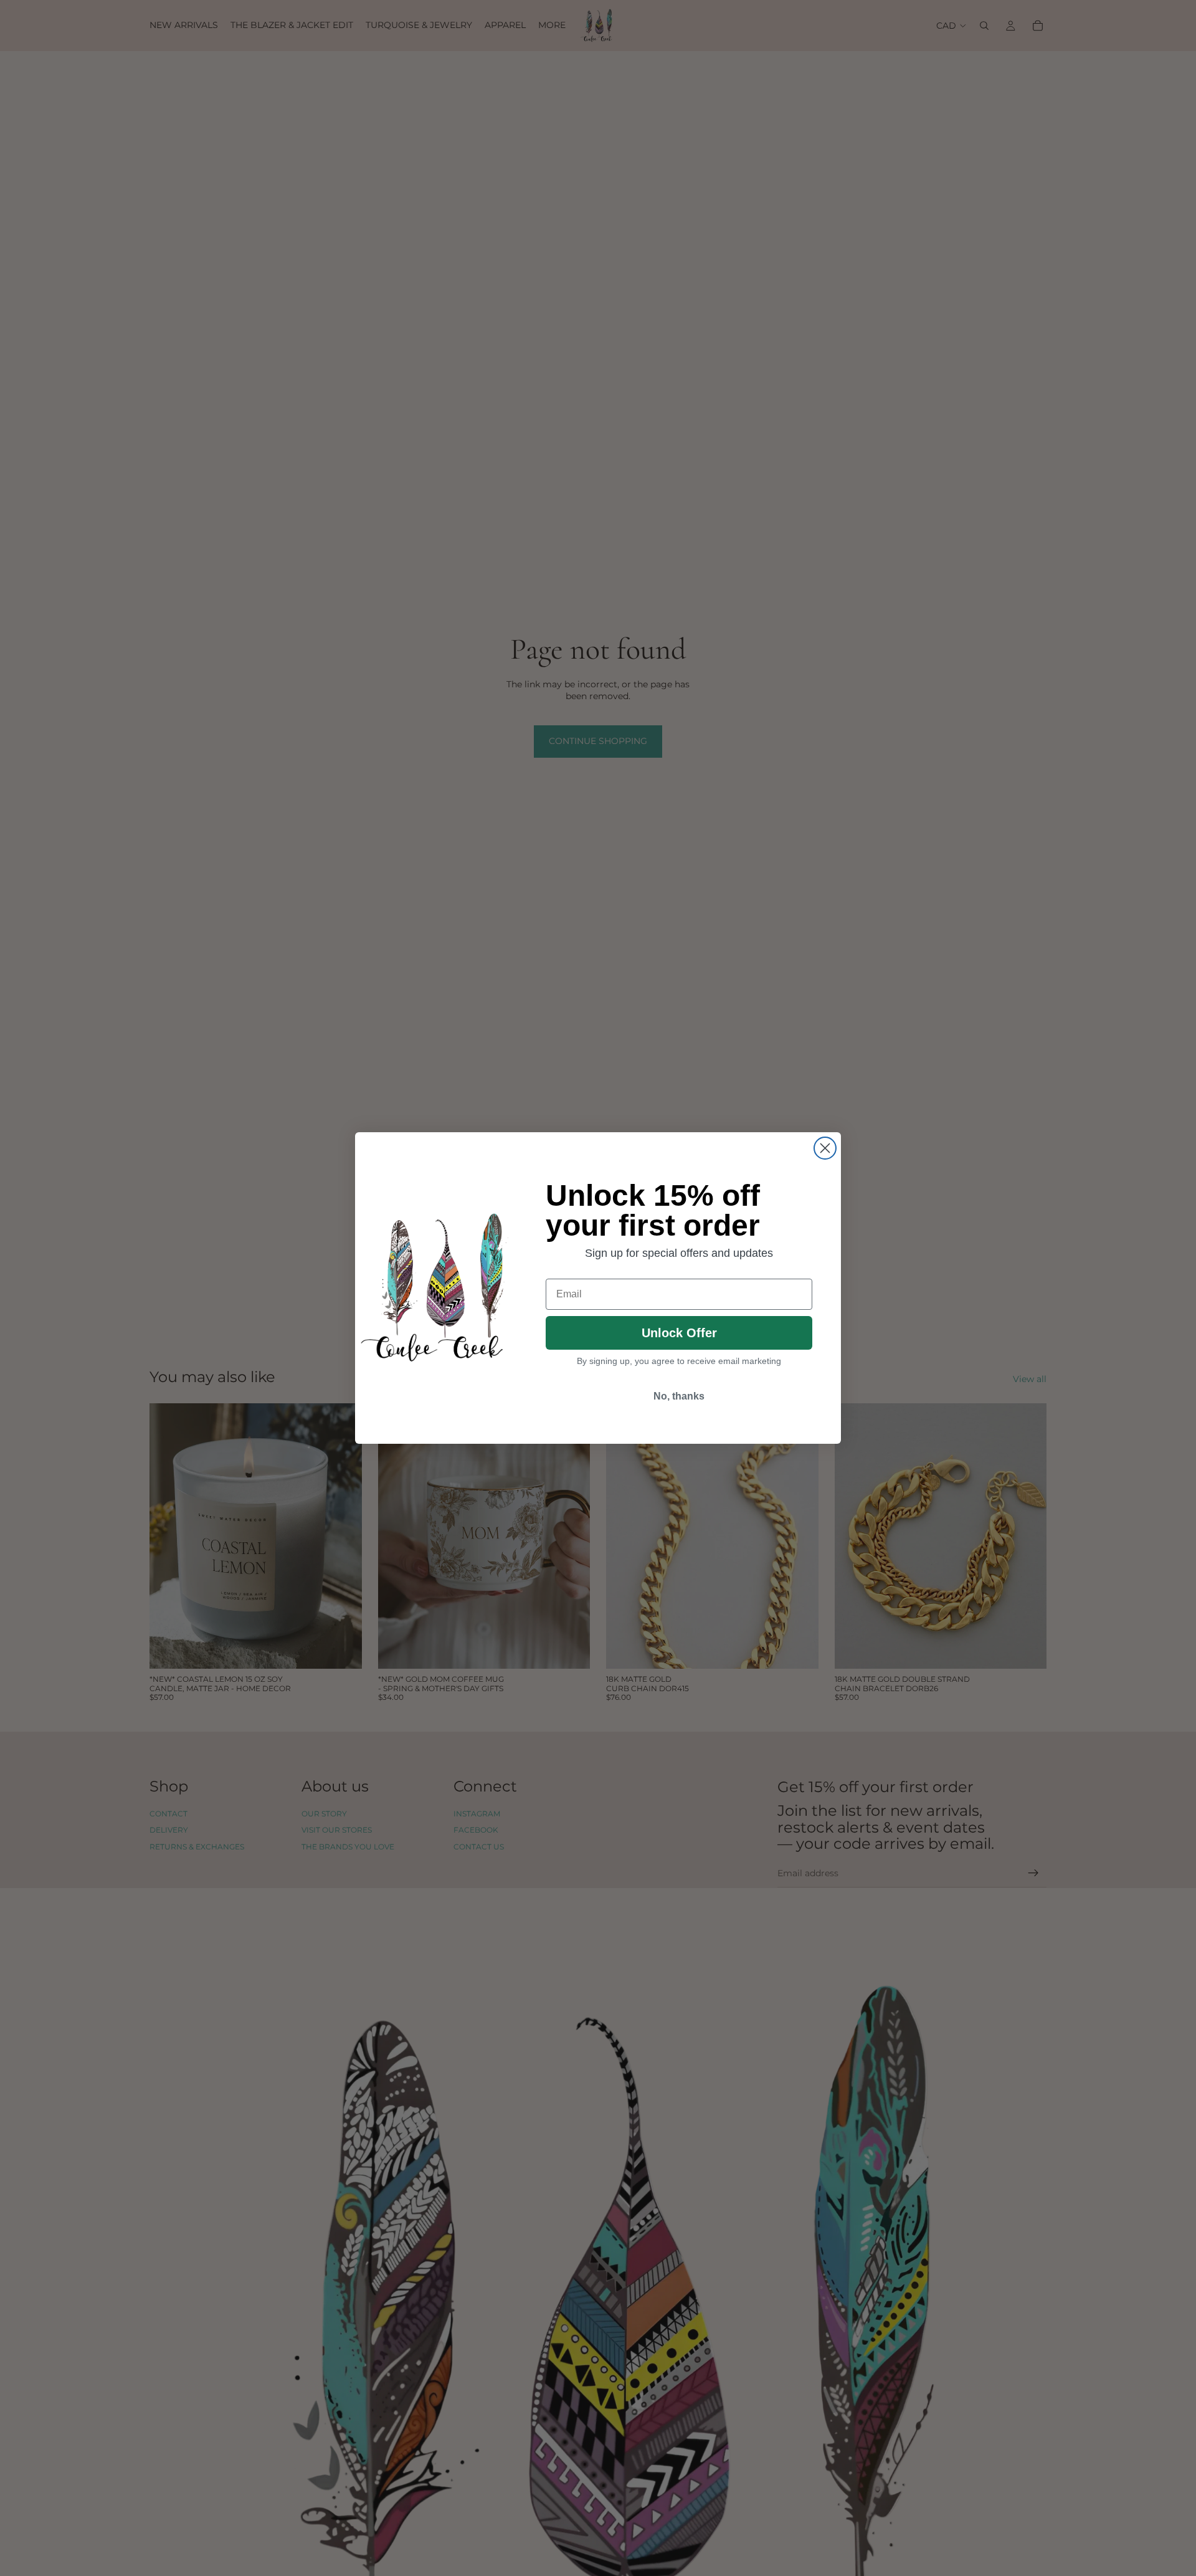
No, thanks (679, 1396)
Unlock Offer (679, 1333)
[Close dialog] (825, 1148)
